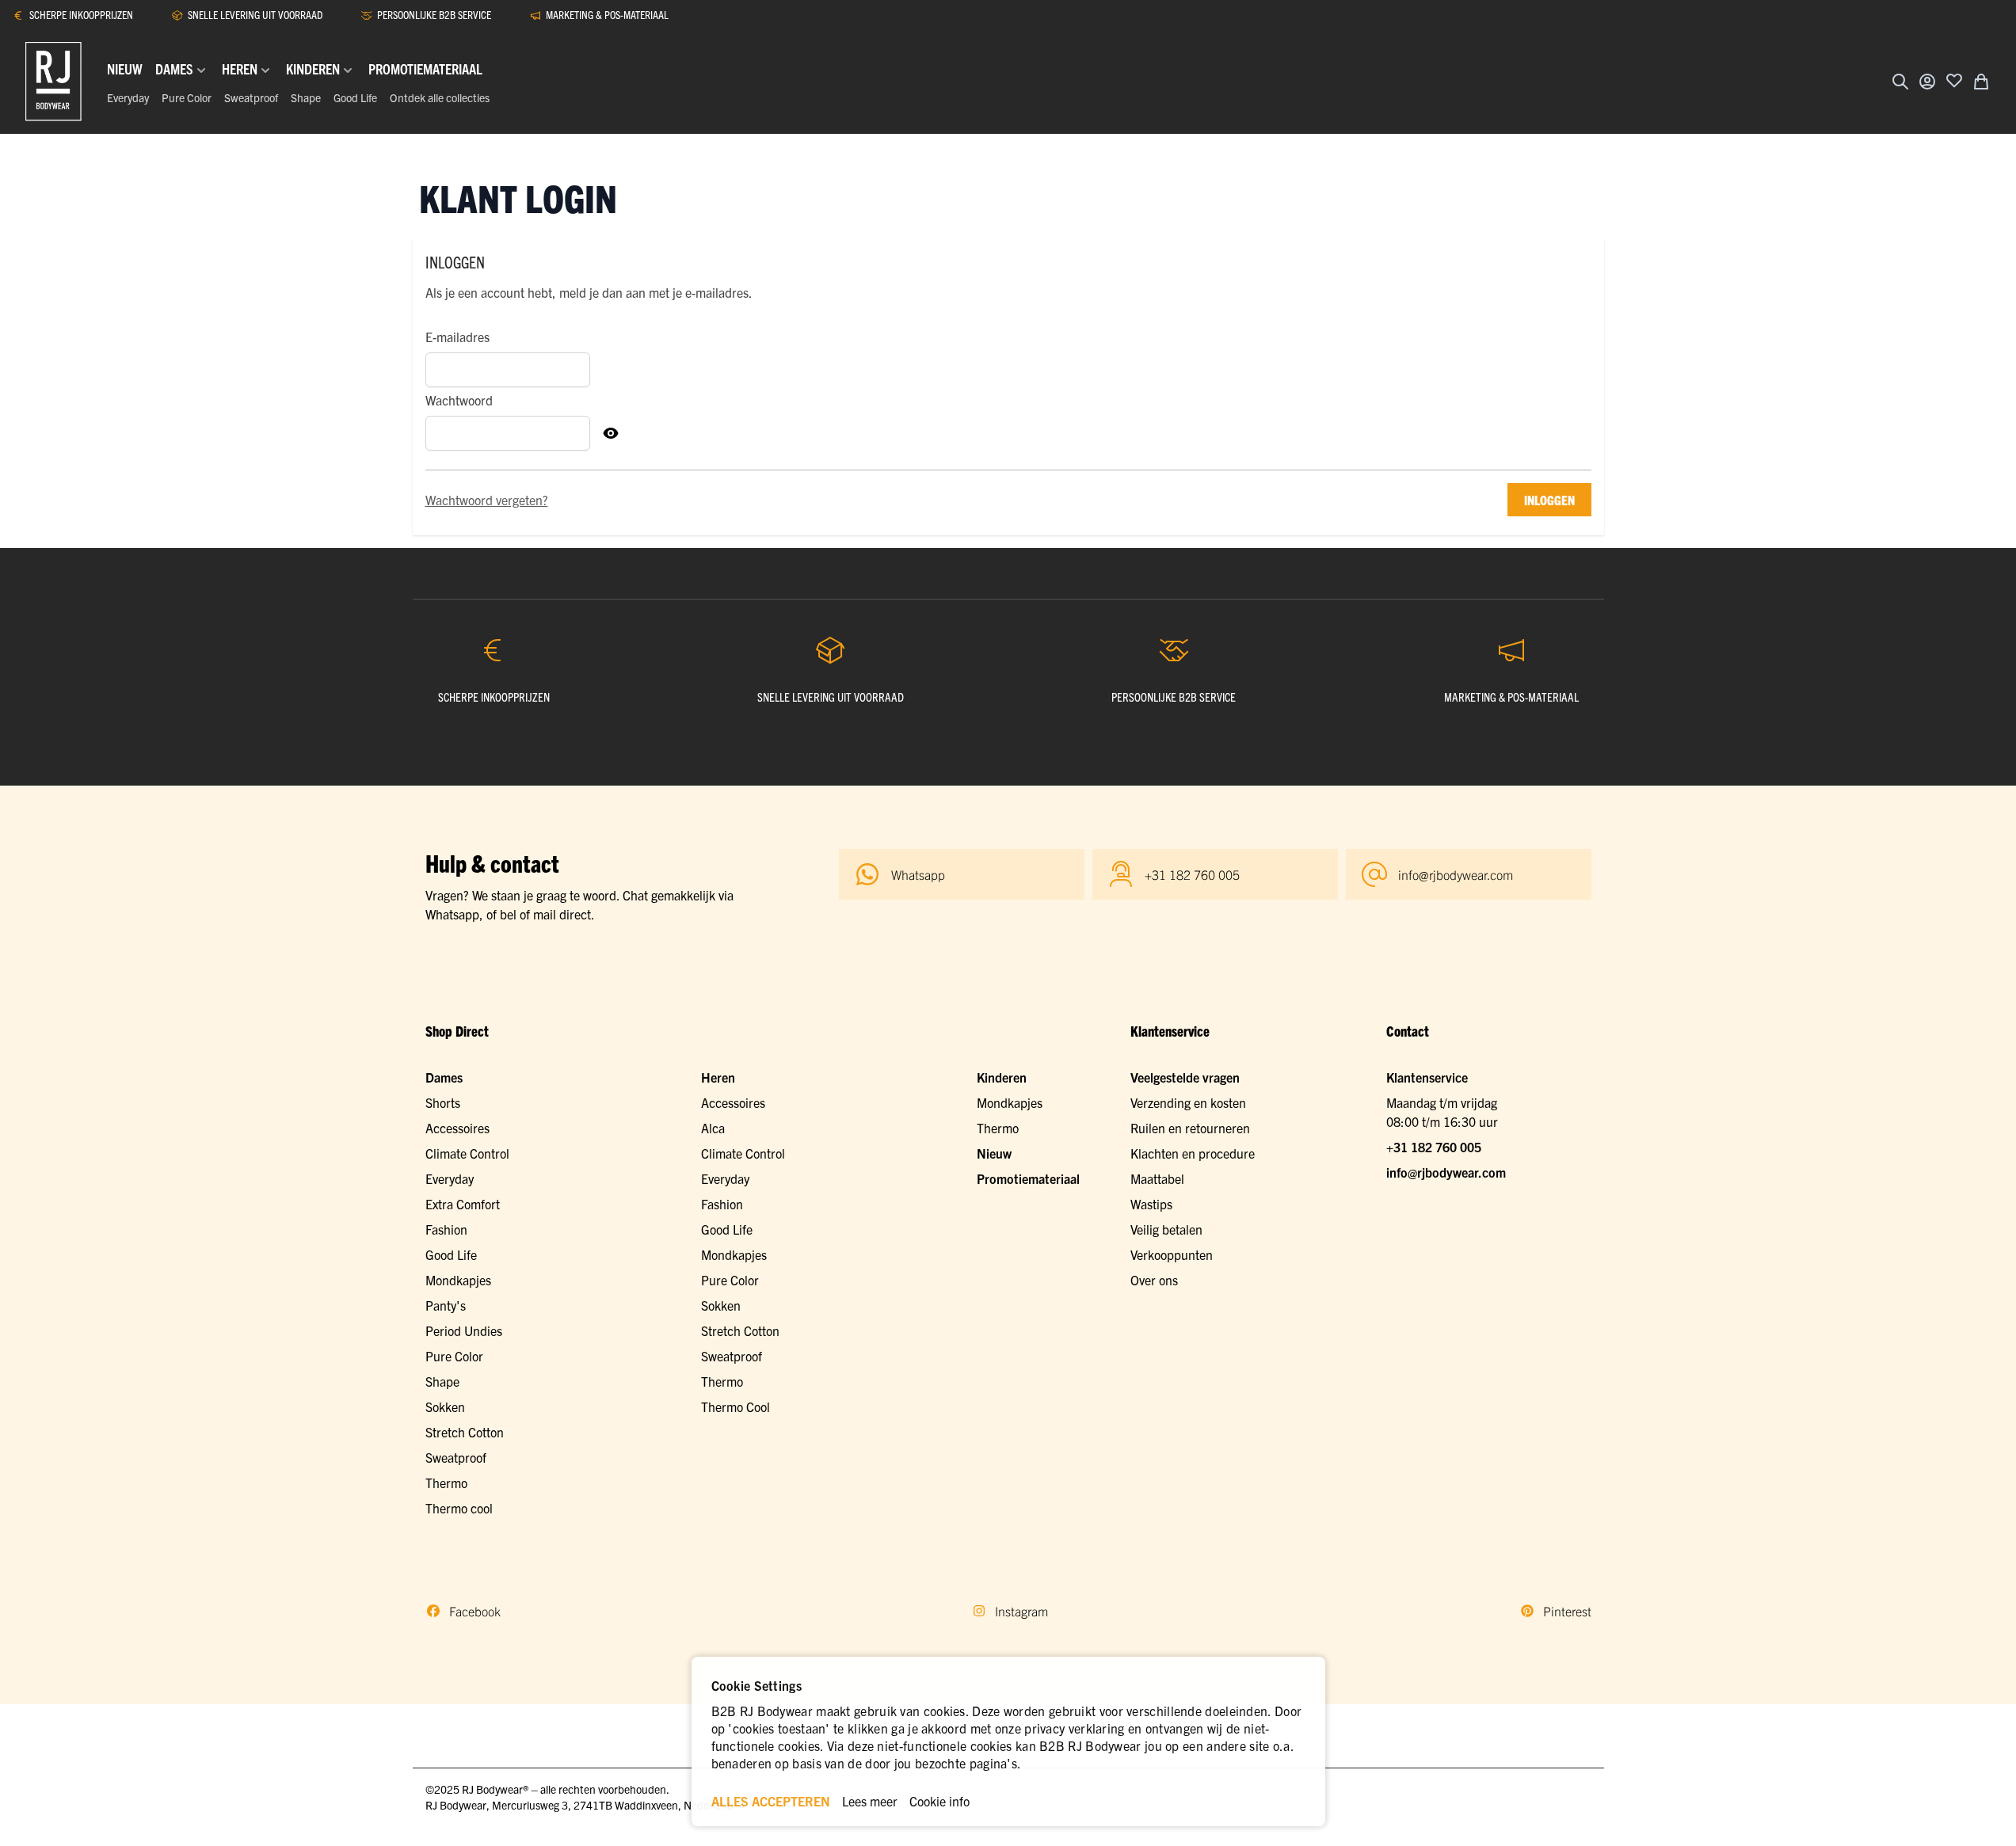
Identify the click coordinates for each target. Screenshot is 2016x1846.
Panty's (446, 1305)
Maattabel (1157, 1178)
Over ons (1154, 1280)
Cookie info (939, 1801)
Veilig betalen (1166, 1229)
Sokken (445, 1406)
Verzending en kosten (1188, 1102)
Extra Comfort (463, 1204)
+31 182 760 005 (1434, 1147)
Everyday (128, 97)
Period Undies (464, 1330)
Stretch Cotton (465, 1432)
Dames (444, 1077)
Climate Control (467, 1153)
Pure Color (187, 97)
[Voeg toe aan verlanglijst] (1954, 80)
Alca (713, 1128)
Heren (718, 1077)
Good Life (355, 97)
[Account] (1927, 82)
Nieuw (994, 1153)
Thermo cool (459, 1508)
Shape (306, 97)
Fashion (446, 1229)
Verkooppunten (1172, 1254)
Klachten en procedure (1193, 1153)
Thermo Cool (736, 1406)
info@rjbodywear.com (1446, 1172)
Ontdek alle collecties (440, 97)
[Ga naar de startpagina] (53, 82)
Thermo (446, 1483)
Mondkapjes (458, 1280)
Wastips (1151, 1204)
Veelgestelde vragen (1185, 1077)
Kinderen (1002, 1077)
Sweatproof (251, 97)
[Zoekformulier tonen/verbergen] (1900, 82)
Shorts (443, 1102)
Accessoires (457, 1128)
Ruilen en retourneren (1190, 1128)
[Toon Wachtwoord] (611, 433)
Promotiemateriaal (1028, 1178)
